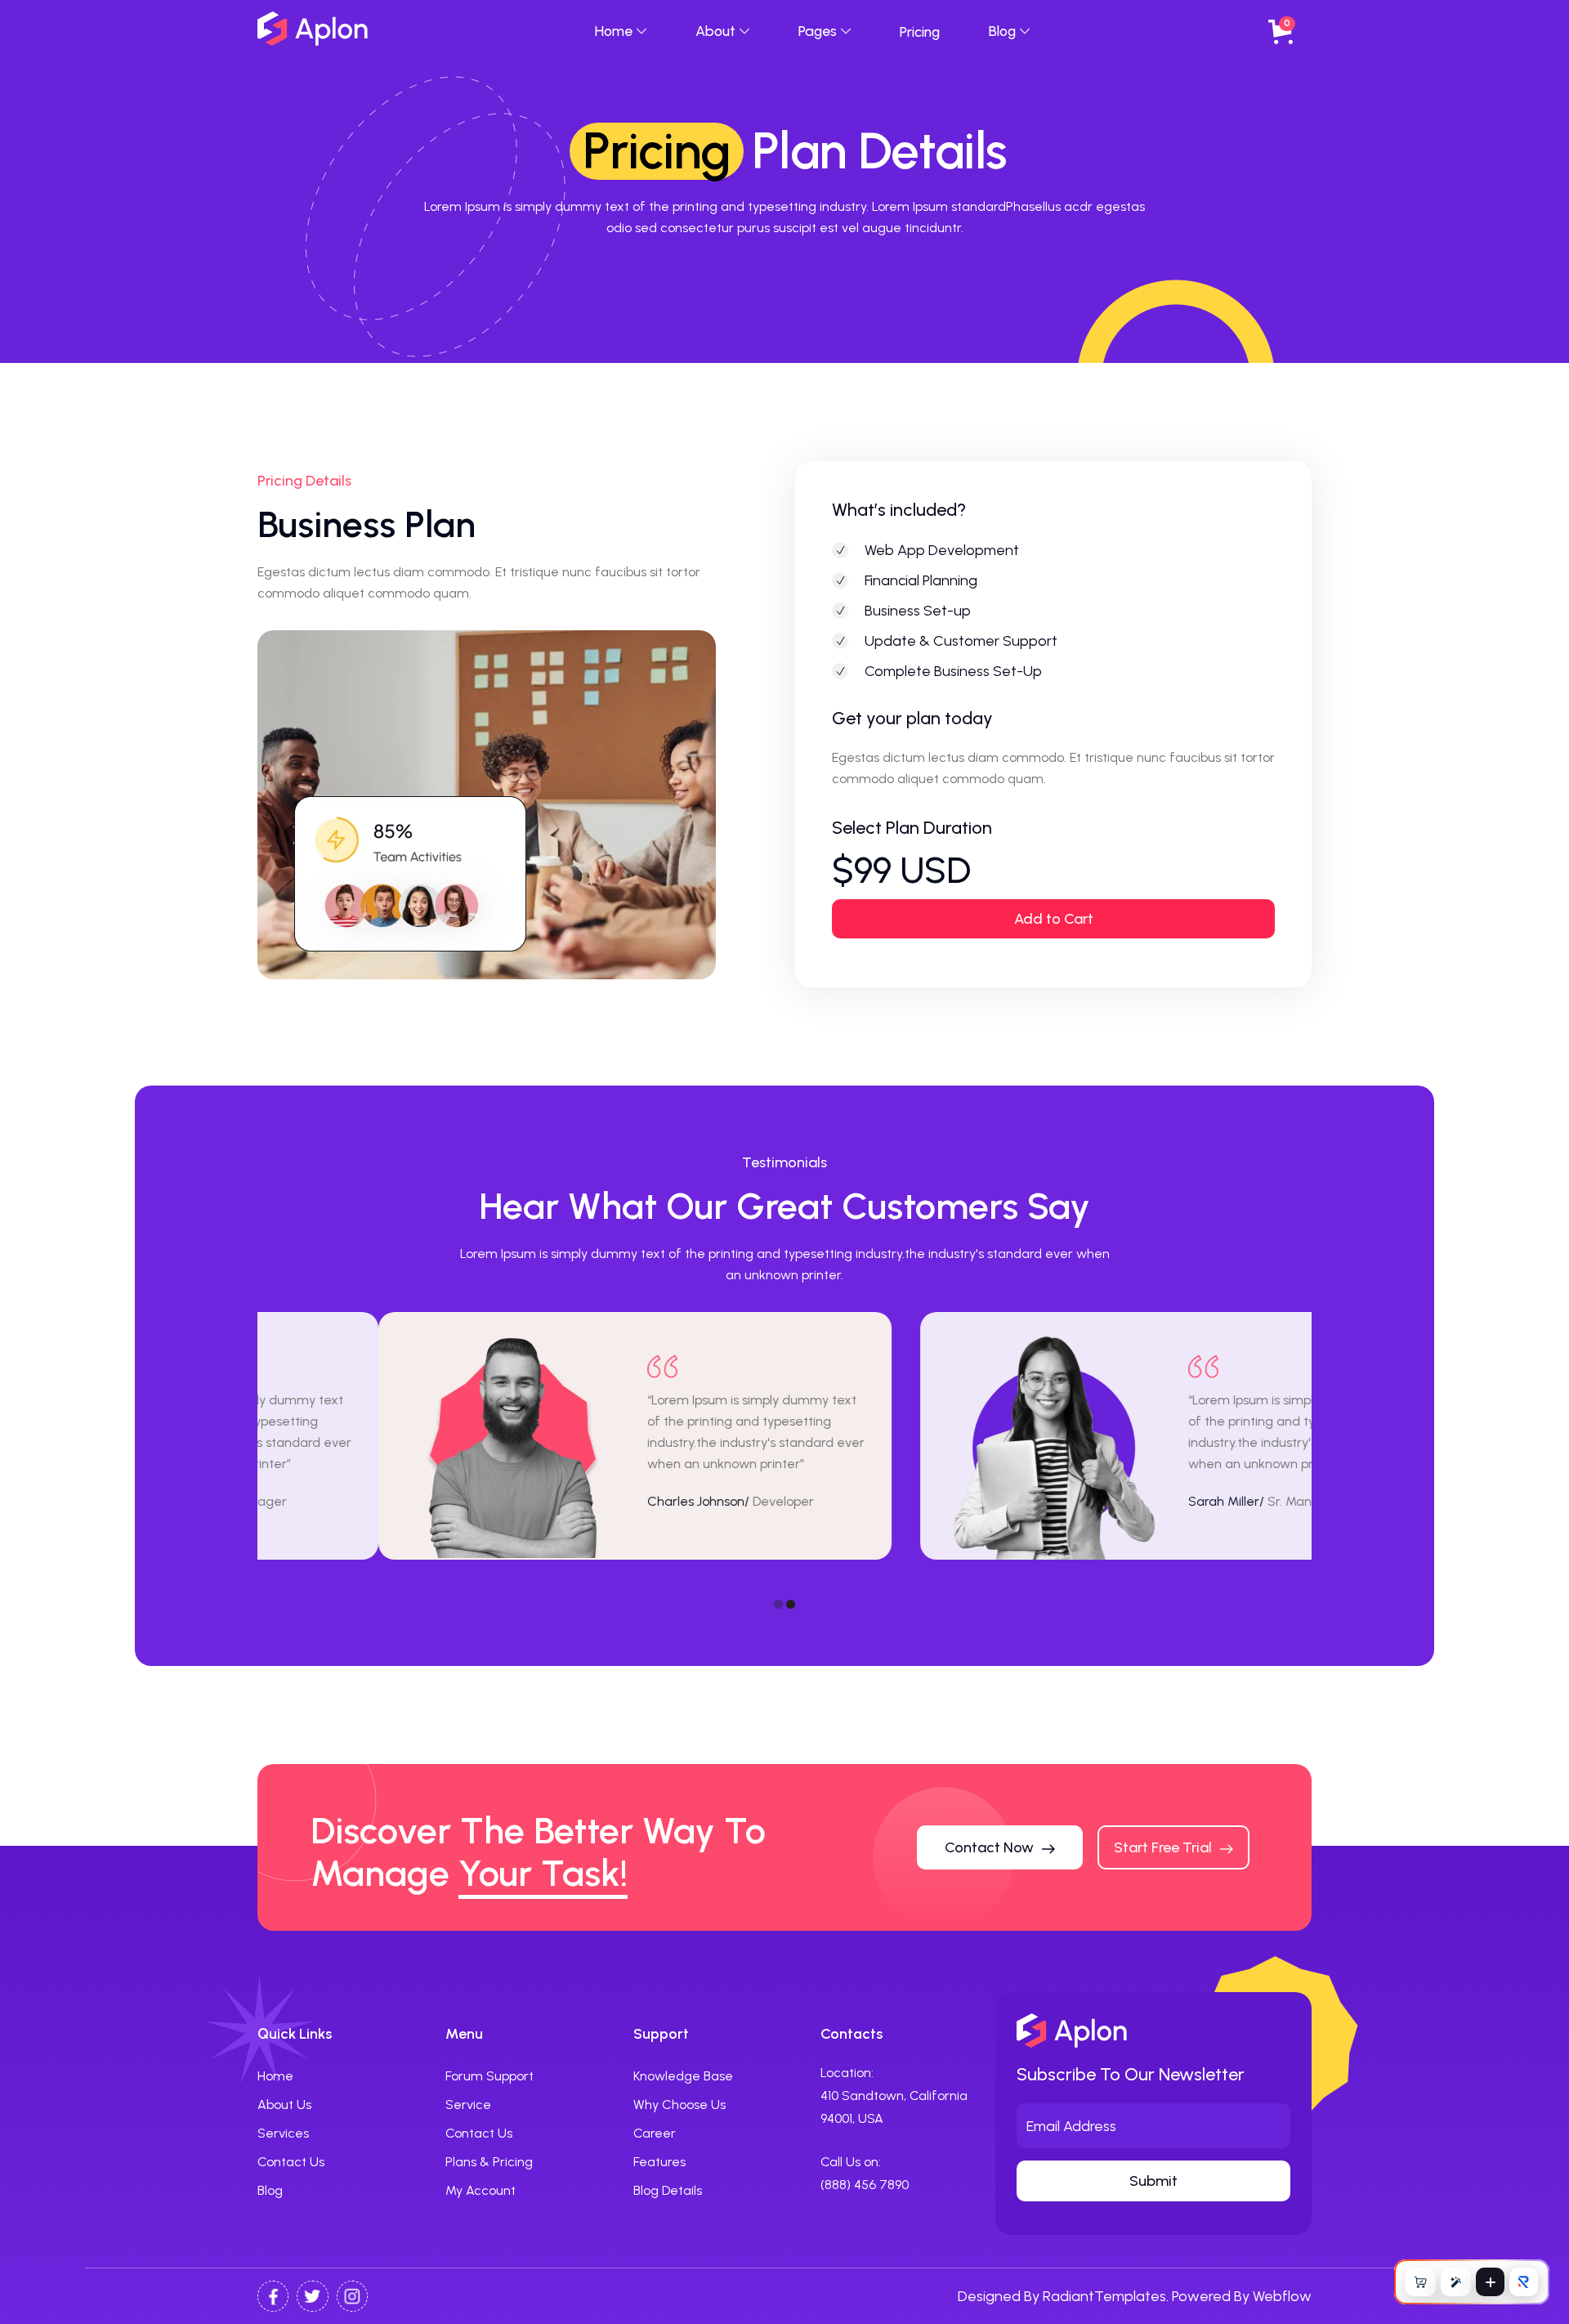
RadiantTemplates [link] (1104, 2296)
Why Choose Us (679, 2105)
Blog (270, 2190)
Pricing (920, 31)
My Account (481, 2190)
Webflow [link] (1282, 2296)
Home (275, 2076)
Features (659, 2162)
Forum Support (489, 2076)
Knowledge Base (683, 2076)
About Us (284, 2105)
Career (655, 2133)
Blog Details (668, 2190)
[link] (865, 2185)
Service (468, 2105)
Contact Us (291, 2162)
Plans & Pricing (489, 2162)
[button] (621, 31)
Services (283, 2133)
